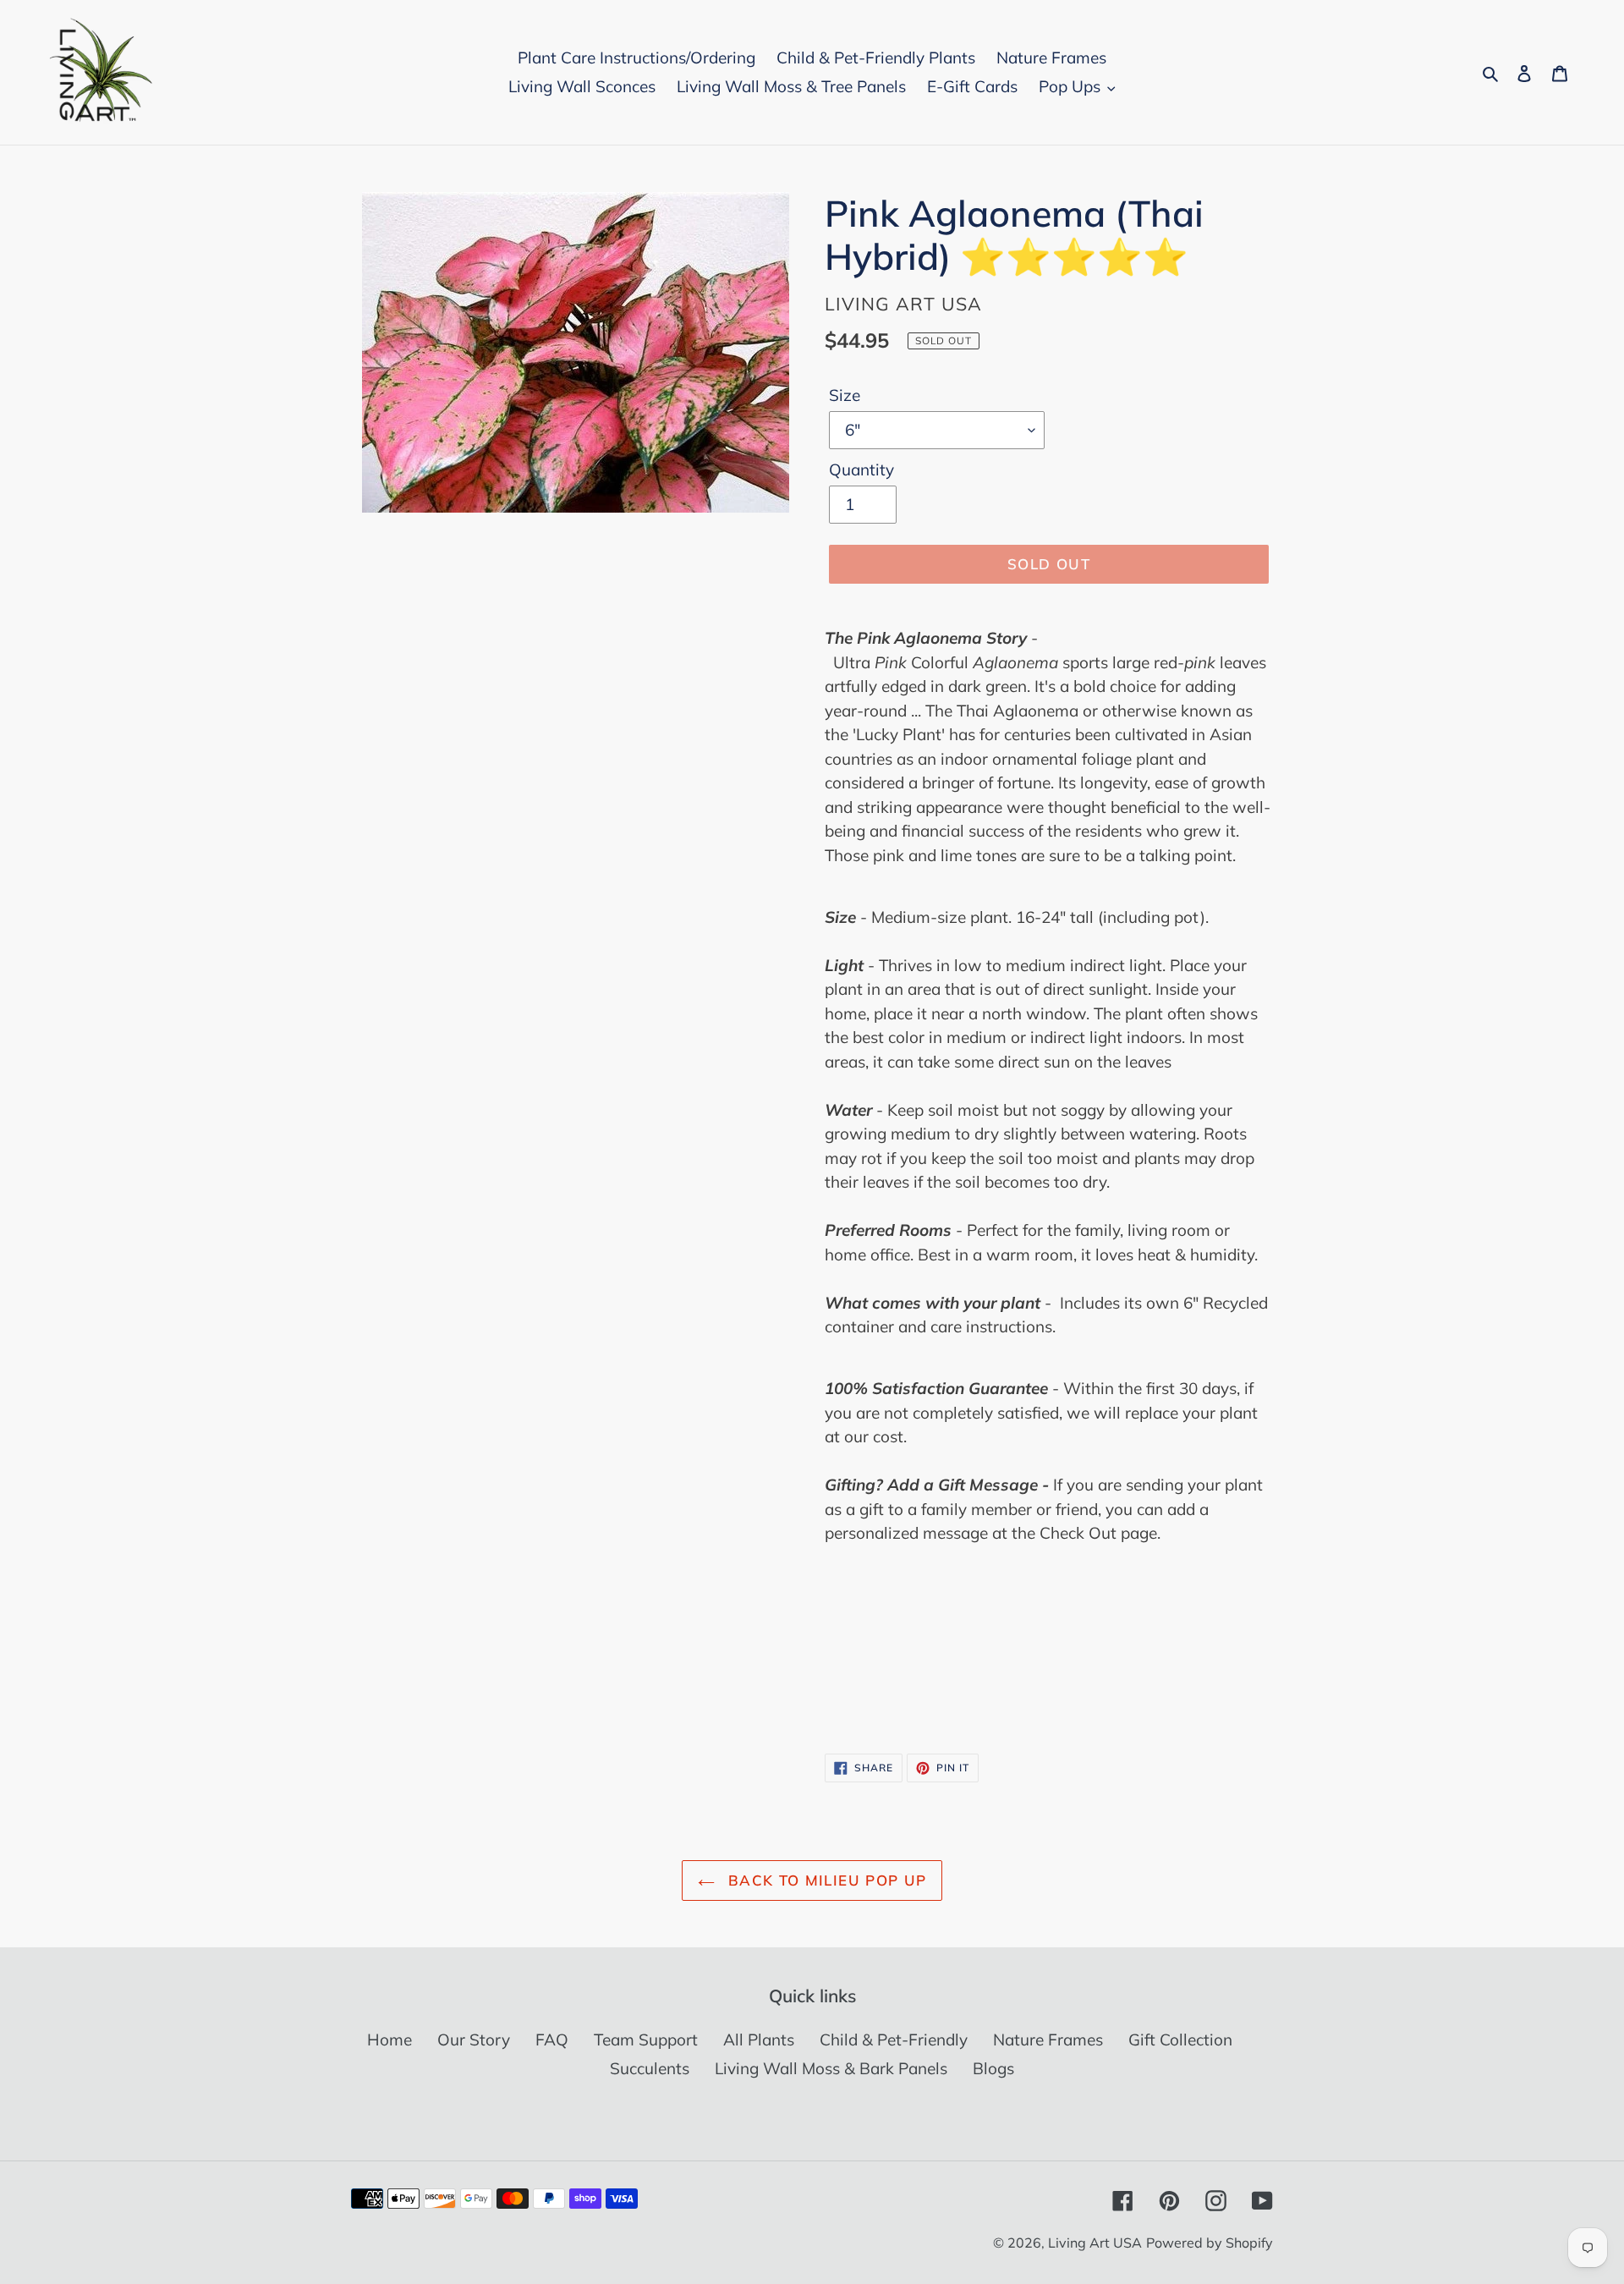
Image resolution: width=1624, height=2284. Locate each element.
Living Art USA (1095, 2243)
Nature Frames (1048, 2040)
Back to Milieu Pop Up (825, 1880)
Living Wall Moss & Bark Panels (831, 2068)
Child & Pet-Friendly (894, 2040)
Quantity (861, 469)
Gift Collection (1180, 2040)
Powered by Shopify (1210, 2243)
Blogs (993, 2068)
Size (845, 395)
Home (390, 2040)
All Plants (759, 2040)
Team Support (646, 2040)
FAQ (552, 2040)
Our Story (474, 2040)
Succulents (650, 2068)
